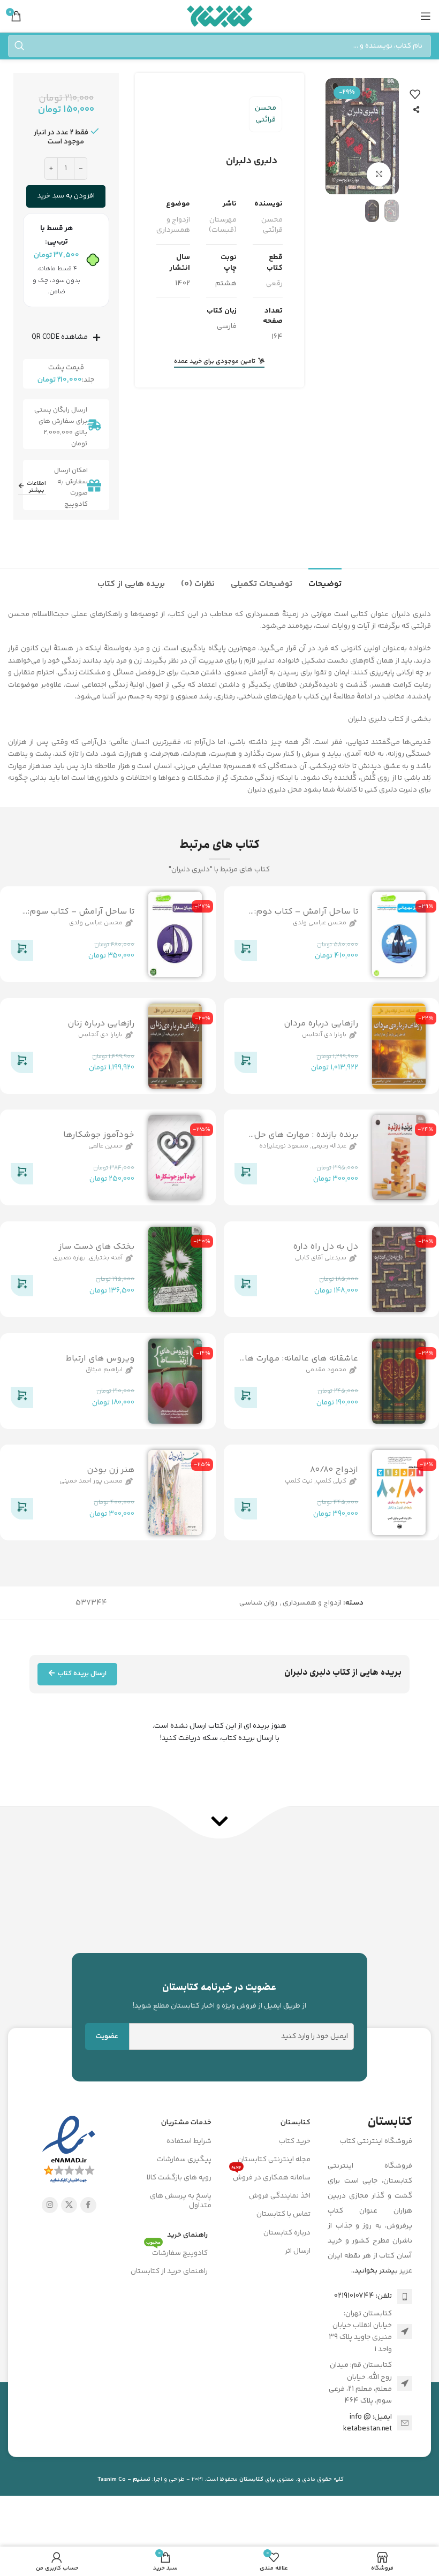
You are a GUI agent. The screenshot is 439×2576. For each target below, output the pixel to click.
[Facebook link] (88, 2205)
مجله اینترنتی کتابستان (274, 2160)
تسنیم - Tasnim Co (124, 2479)
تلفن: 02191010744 (363, 2296)
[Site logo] (220, 16)
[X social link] (69, 2205)
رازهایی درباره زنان (101, 1024)
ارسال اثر (298, 2251)
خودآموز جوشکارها (99, 1135)
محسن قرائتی (266, 114)
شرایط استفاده (189, 2141)
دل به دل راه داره (326, 1247)
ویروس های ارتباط (100, 1358)
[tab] (325, 583)
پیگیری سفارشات (184, 2160)
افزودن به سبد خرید (66, 196)
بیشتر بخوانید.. (374, 2271)
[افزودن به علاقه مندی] (415, 94)
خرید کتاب (295, 2141)
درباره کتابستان (287, 2233)
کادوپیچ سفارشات (177, 2252)
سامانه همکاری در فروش (271, 2176)
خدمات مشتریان (186, 2123)
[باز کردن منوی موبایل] (426, 16)
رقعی (274, 284)
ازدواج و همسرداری (173, 225)
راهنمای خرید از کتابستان (169, 2271)
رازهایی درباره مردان (321, 1024)
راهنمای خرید (187, 2235)
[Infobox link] (220, 1996)
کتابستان (296, 2123)
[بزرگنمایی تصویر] (379, 174)
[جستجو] (19, 46)
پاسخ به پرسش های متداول (181, 2201)
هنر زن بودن (111, 1470)
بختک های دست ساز (96, 1247)
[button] (388, 136)
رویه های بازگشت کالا (179, 2178)
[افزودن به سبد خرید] (246, 953)
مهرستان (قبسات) (223, 225)
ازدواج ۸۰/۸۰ (334, 1470)
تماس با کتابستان (283, 2214)
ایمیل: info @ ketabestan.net (368, 2423)
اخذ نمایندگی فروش (280, 2196)
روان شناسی (258, 1603)
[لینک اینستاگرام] (50, 2205)
